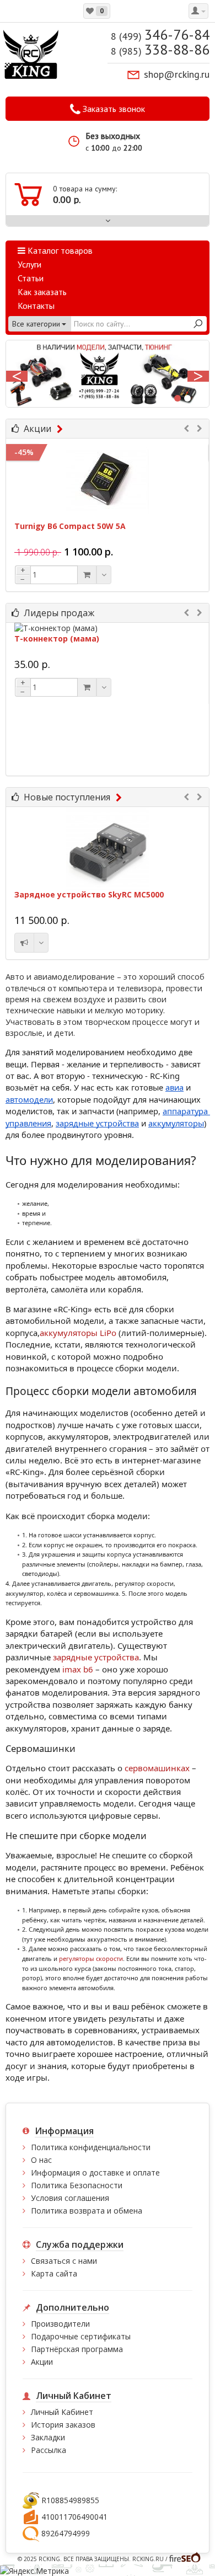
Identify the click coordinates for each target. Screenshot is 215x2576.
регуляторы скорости (91, 1958)
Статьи (31, 278)
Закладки (48, 2437)
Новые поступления (67, 797)
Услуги (29, 264)
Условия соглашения (70, 2198)
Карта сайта (54, 2273)
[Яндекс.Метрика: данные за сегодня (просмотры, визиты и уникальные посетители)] (34, 2570)
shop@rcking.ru (177, 74)
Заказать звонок (113, 109)
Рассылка (49, 2450)
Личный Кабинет (62, 2412)
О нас (41, 2160)
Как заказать (42, 292)
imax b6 (79, 1669)
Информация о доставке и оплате (95, 2173)
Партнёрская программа (77, 2349)
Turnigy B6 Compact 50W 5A (70, 526)
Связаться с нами (64, 2261)
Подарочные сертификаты (81, 2336)
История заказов (63, 2425)
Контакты (36, 306)
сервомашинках (157, 1768)
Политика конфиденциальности (91, 2147)
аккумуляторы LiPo (78, 1333)
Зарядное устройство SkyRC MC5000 (89, 894)
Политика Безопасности (77, 2185)
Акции (37, 429)
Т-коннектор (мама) (57, 639)
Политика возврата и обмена (87, 2211)
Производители (60, 2324)
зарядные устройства (96, 1657)
